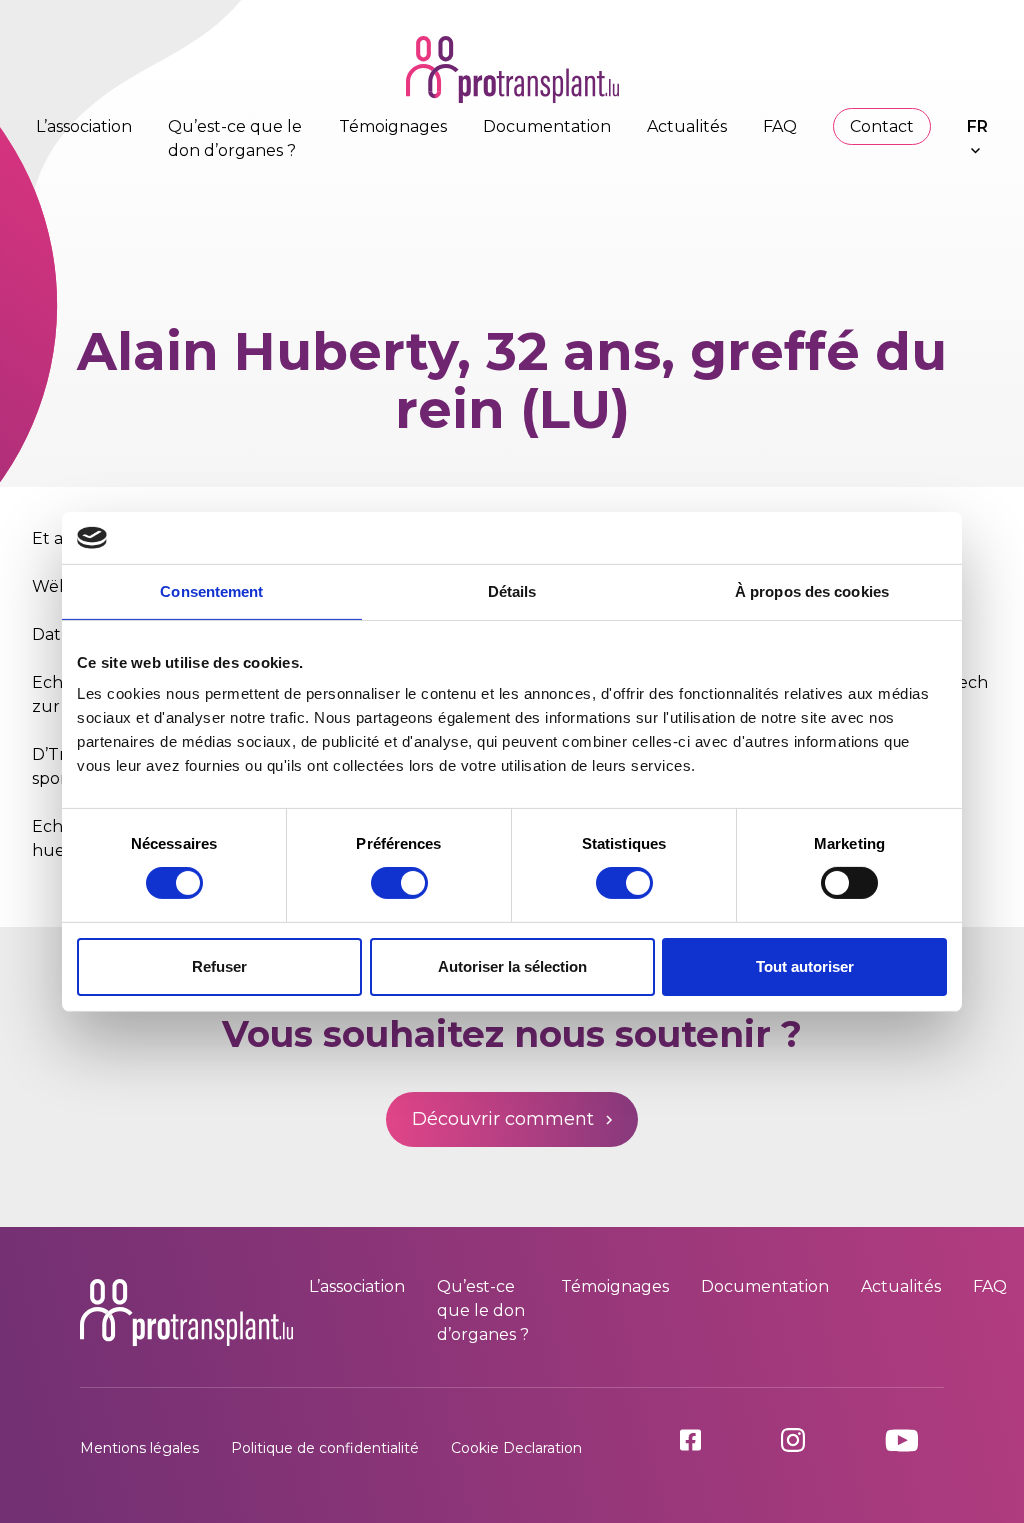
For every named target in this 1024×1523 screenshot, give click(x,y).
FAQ (780, 126)
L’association (84, 126)
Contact (882, 126)
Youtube (914, 1440)
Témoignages (393, 126)
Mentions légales (139, 1448)
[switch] (399, 883)
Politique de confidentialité (325, 1448)
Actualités (687, 126)
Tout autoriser (805, 966)
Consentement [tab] (211, 591)
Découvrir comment (503, 1119)
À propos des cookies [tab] (812, 591)
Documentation (547, 126)
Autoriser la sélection (512, 966)
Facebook (714, 1440)
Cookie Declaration (516, 1448)
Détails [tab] (512, 591)
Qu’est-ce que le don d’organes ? (483, 1310)
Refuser (219, 966)
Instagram (817, 1440)
